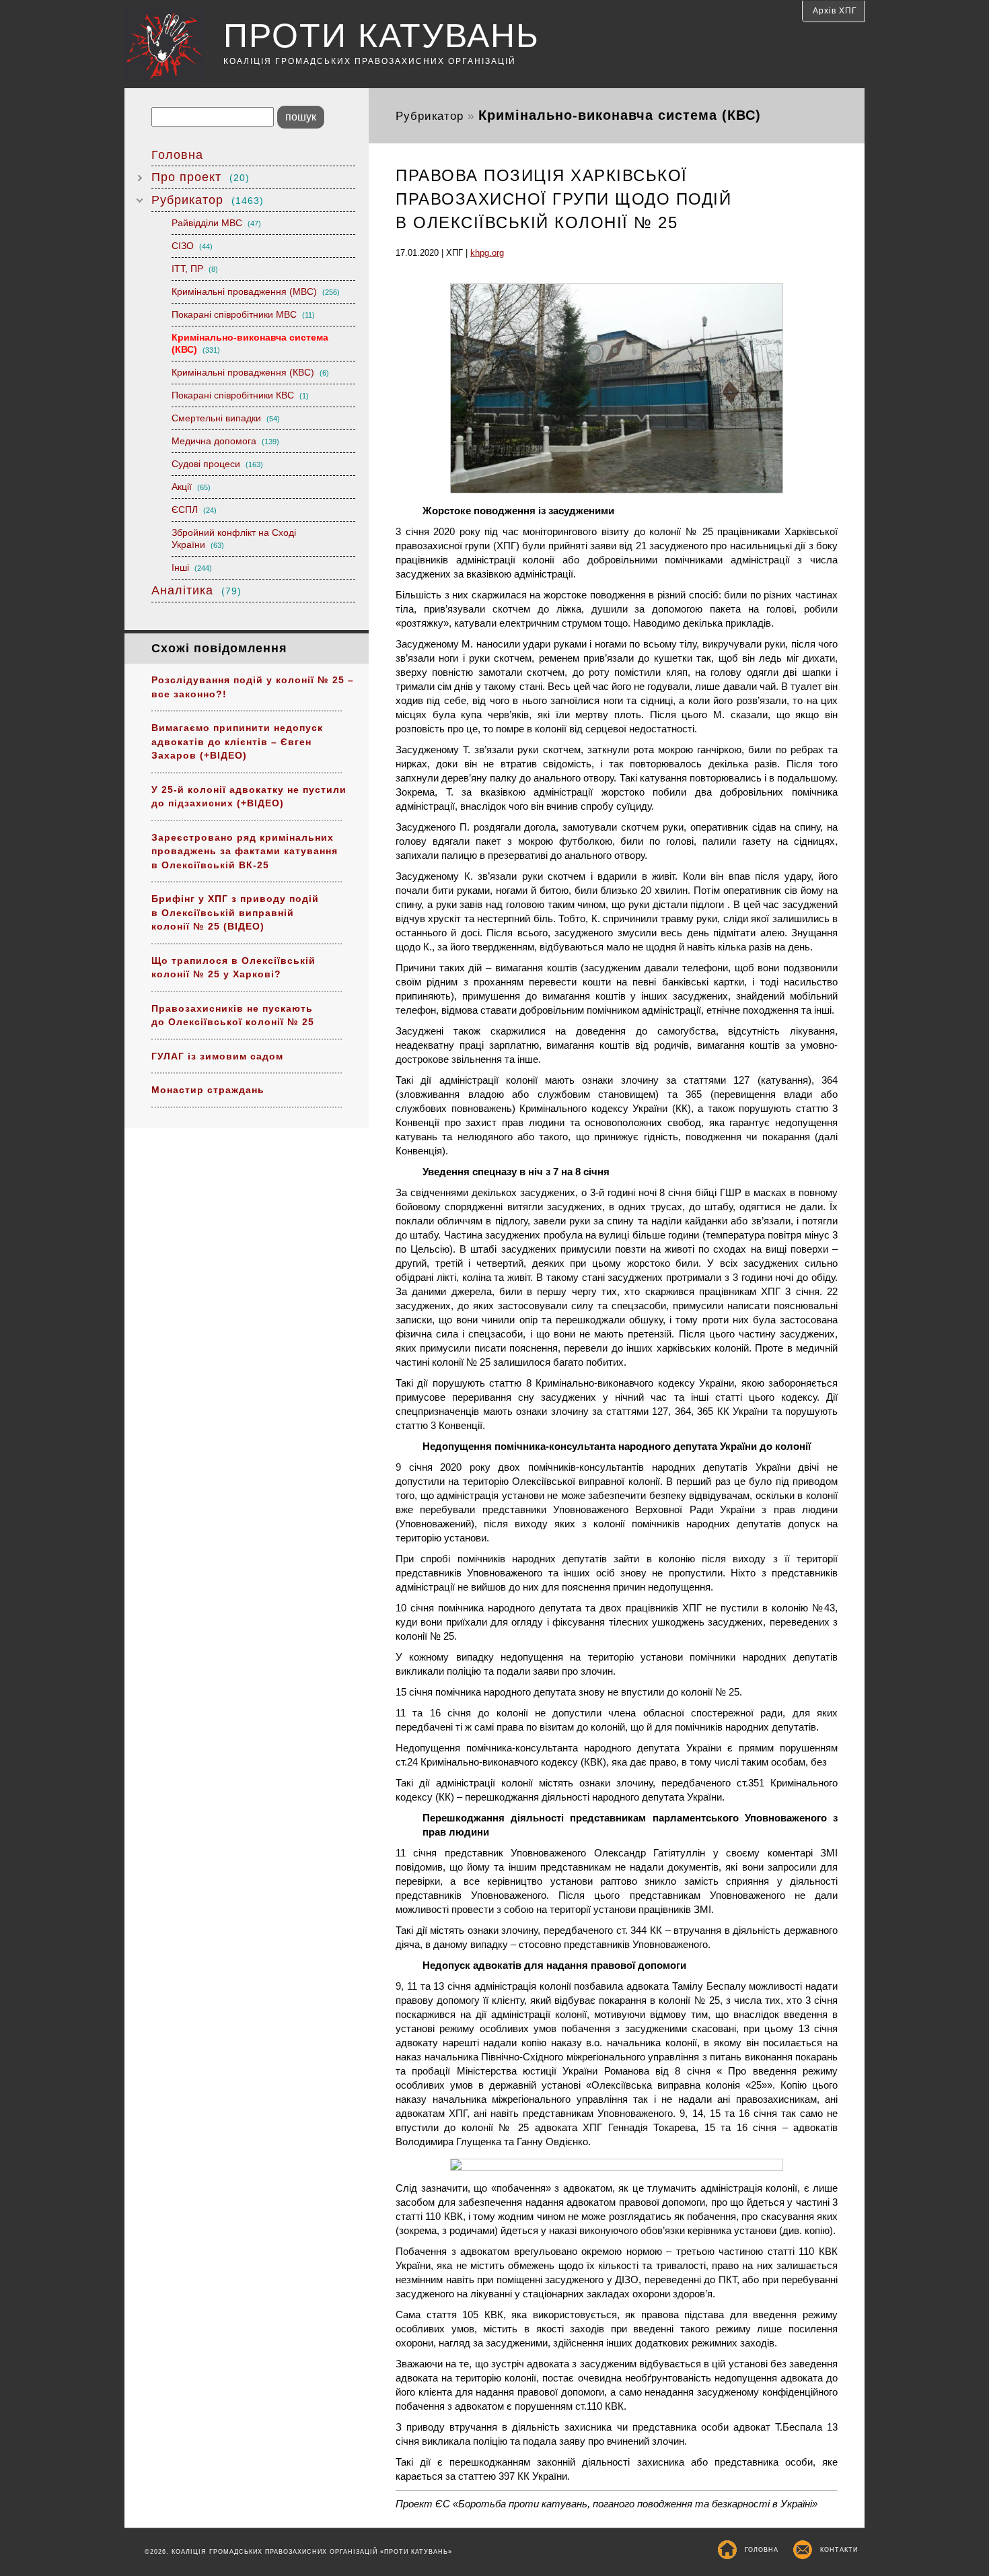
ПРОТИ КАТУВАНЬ (381, 36)
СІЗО (192, 246)
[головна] (174, 46)
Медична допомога (225, 441)
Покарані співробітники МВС (243, 314)
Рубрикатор (208, 200)
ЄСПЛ (194, 510)
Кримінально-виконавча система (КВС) (250, 343)
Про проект (200, 177)
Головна (177, 155)
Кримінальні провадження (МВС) (256, 291)
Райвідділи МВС (216, 223)
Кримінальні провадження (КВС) (250, 372)
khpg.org (487, 253)
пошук (301, 117)
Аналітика (196, 590)
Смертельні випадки (226, 418)
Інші (192, 567)
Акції (191, 487)
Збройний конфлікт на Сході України (234, 538)
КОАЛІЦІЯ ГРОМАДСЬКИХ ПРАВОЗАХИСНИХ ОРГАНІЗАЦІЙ (370, 61)
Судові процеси (217, 464)
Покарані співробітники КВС (240, 395)
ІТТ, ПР (195, 269)
